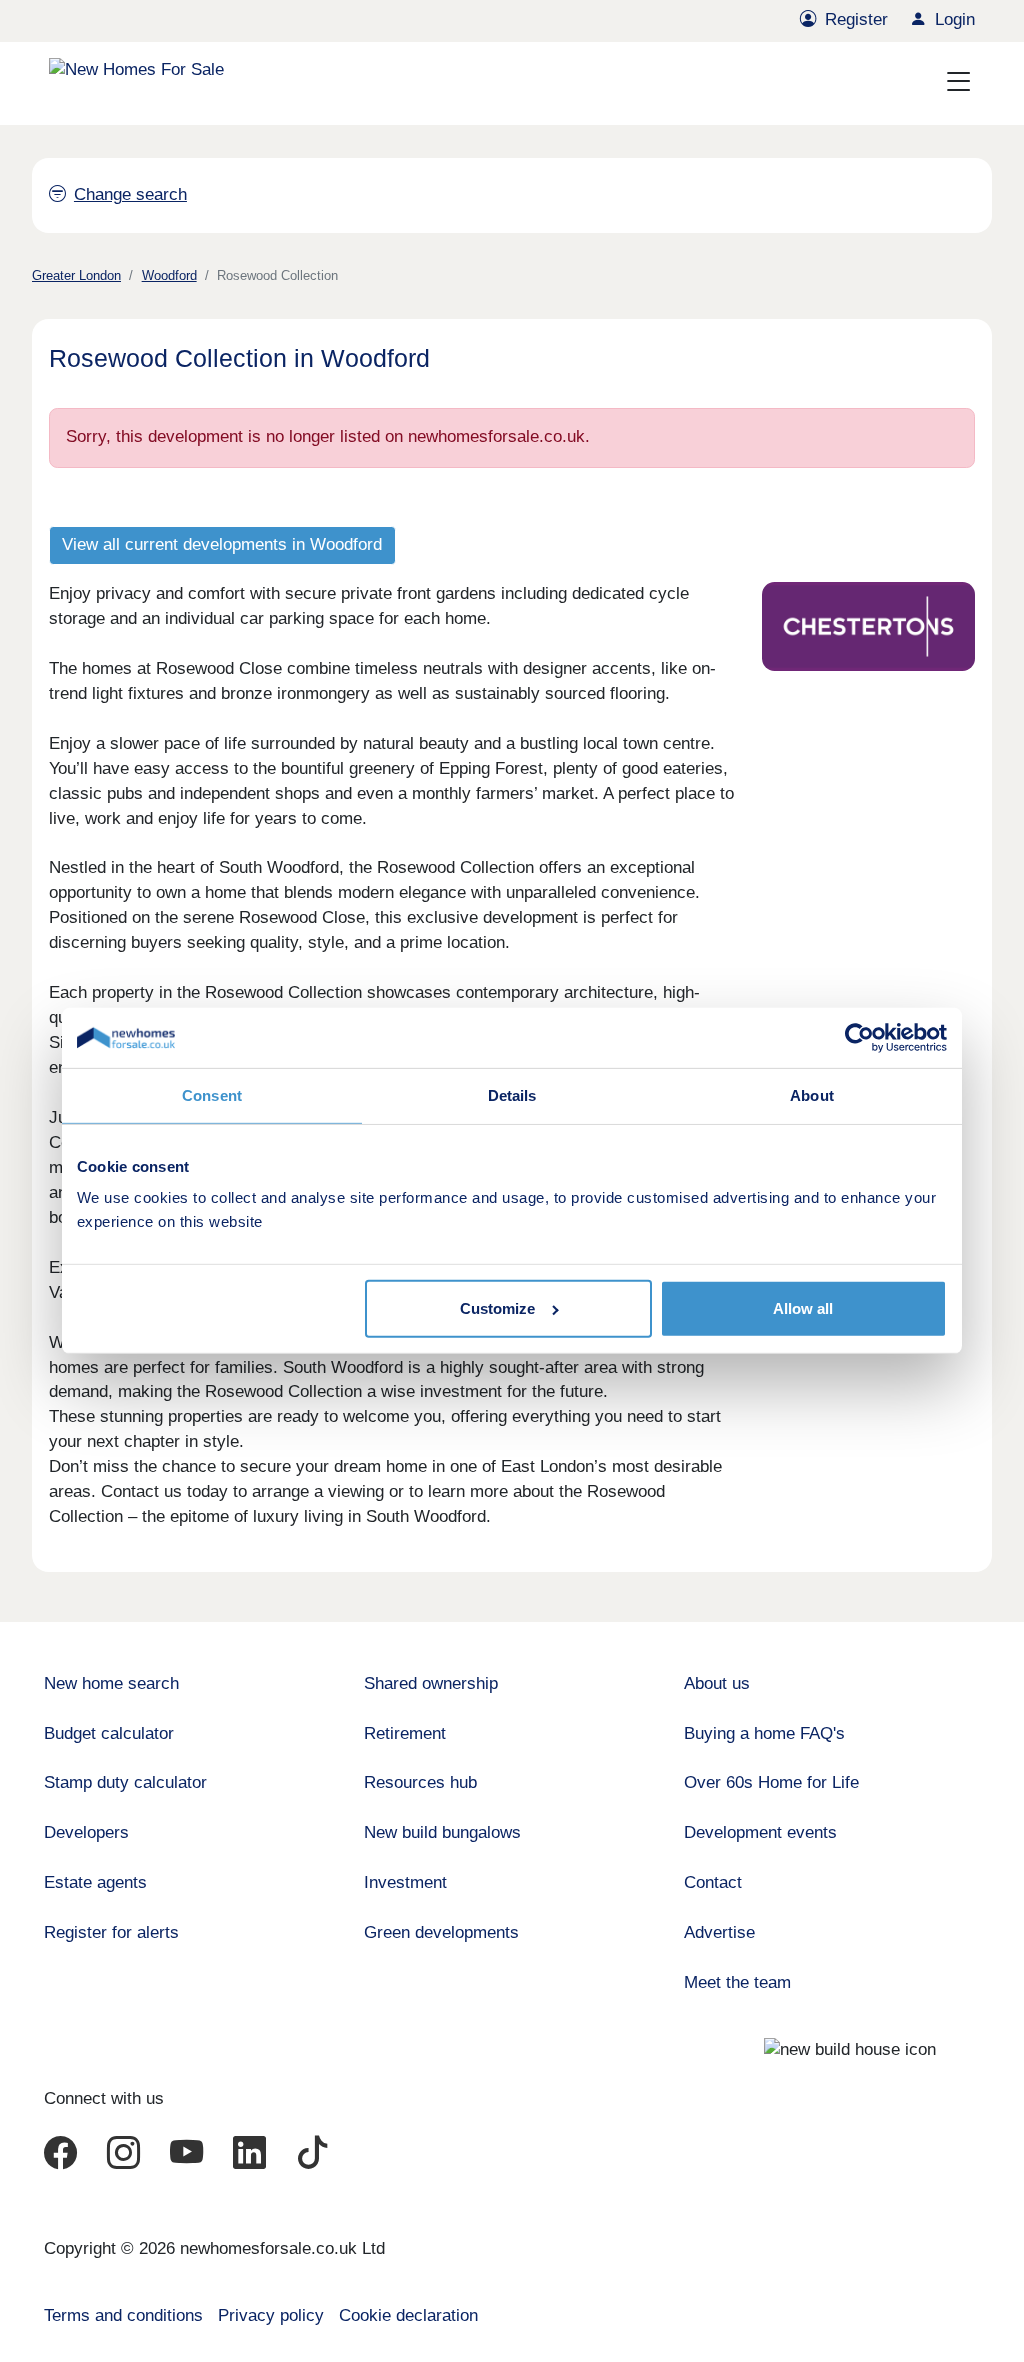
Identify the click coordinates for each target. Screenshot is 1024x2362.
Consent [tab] (212, 1095)
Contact (713, 1882)
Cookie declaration (408, 2315)
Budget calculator (109, 1733)
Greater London (76, 275)
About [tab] (812, 1095)
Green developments (441, 1932)
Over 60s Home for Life (771, 1782)
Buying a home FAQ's (764, 1733)
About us (717, 1683)
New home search (111, 1683)
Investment (405, 1882)
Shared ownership (431, 1683)
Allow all (803, 1308)
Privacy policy (271, 2315)
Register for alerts (111, 1932)
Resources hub (420, 1782)
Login (955, 19)
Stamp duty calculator (125, 1782)
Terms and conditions (123, 2315)
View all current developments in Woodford (222, 544)
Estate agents (95, 1882)
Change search (130, 194)
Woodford (169, 275)
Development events (760, 1832)
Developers (86, 1832)
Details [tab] (512, 1095)
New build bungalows (442, 1832)
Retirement (405, 1733)
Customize (497, 1308)
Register (856, 19)
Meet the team (737, 1982)
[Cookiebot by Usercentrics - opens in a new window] (859, 1038)
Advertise (719, 1932)
